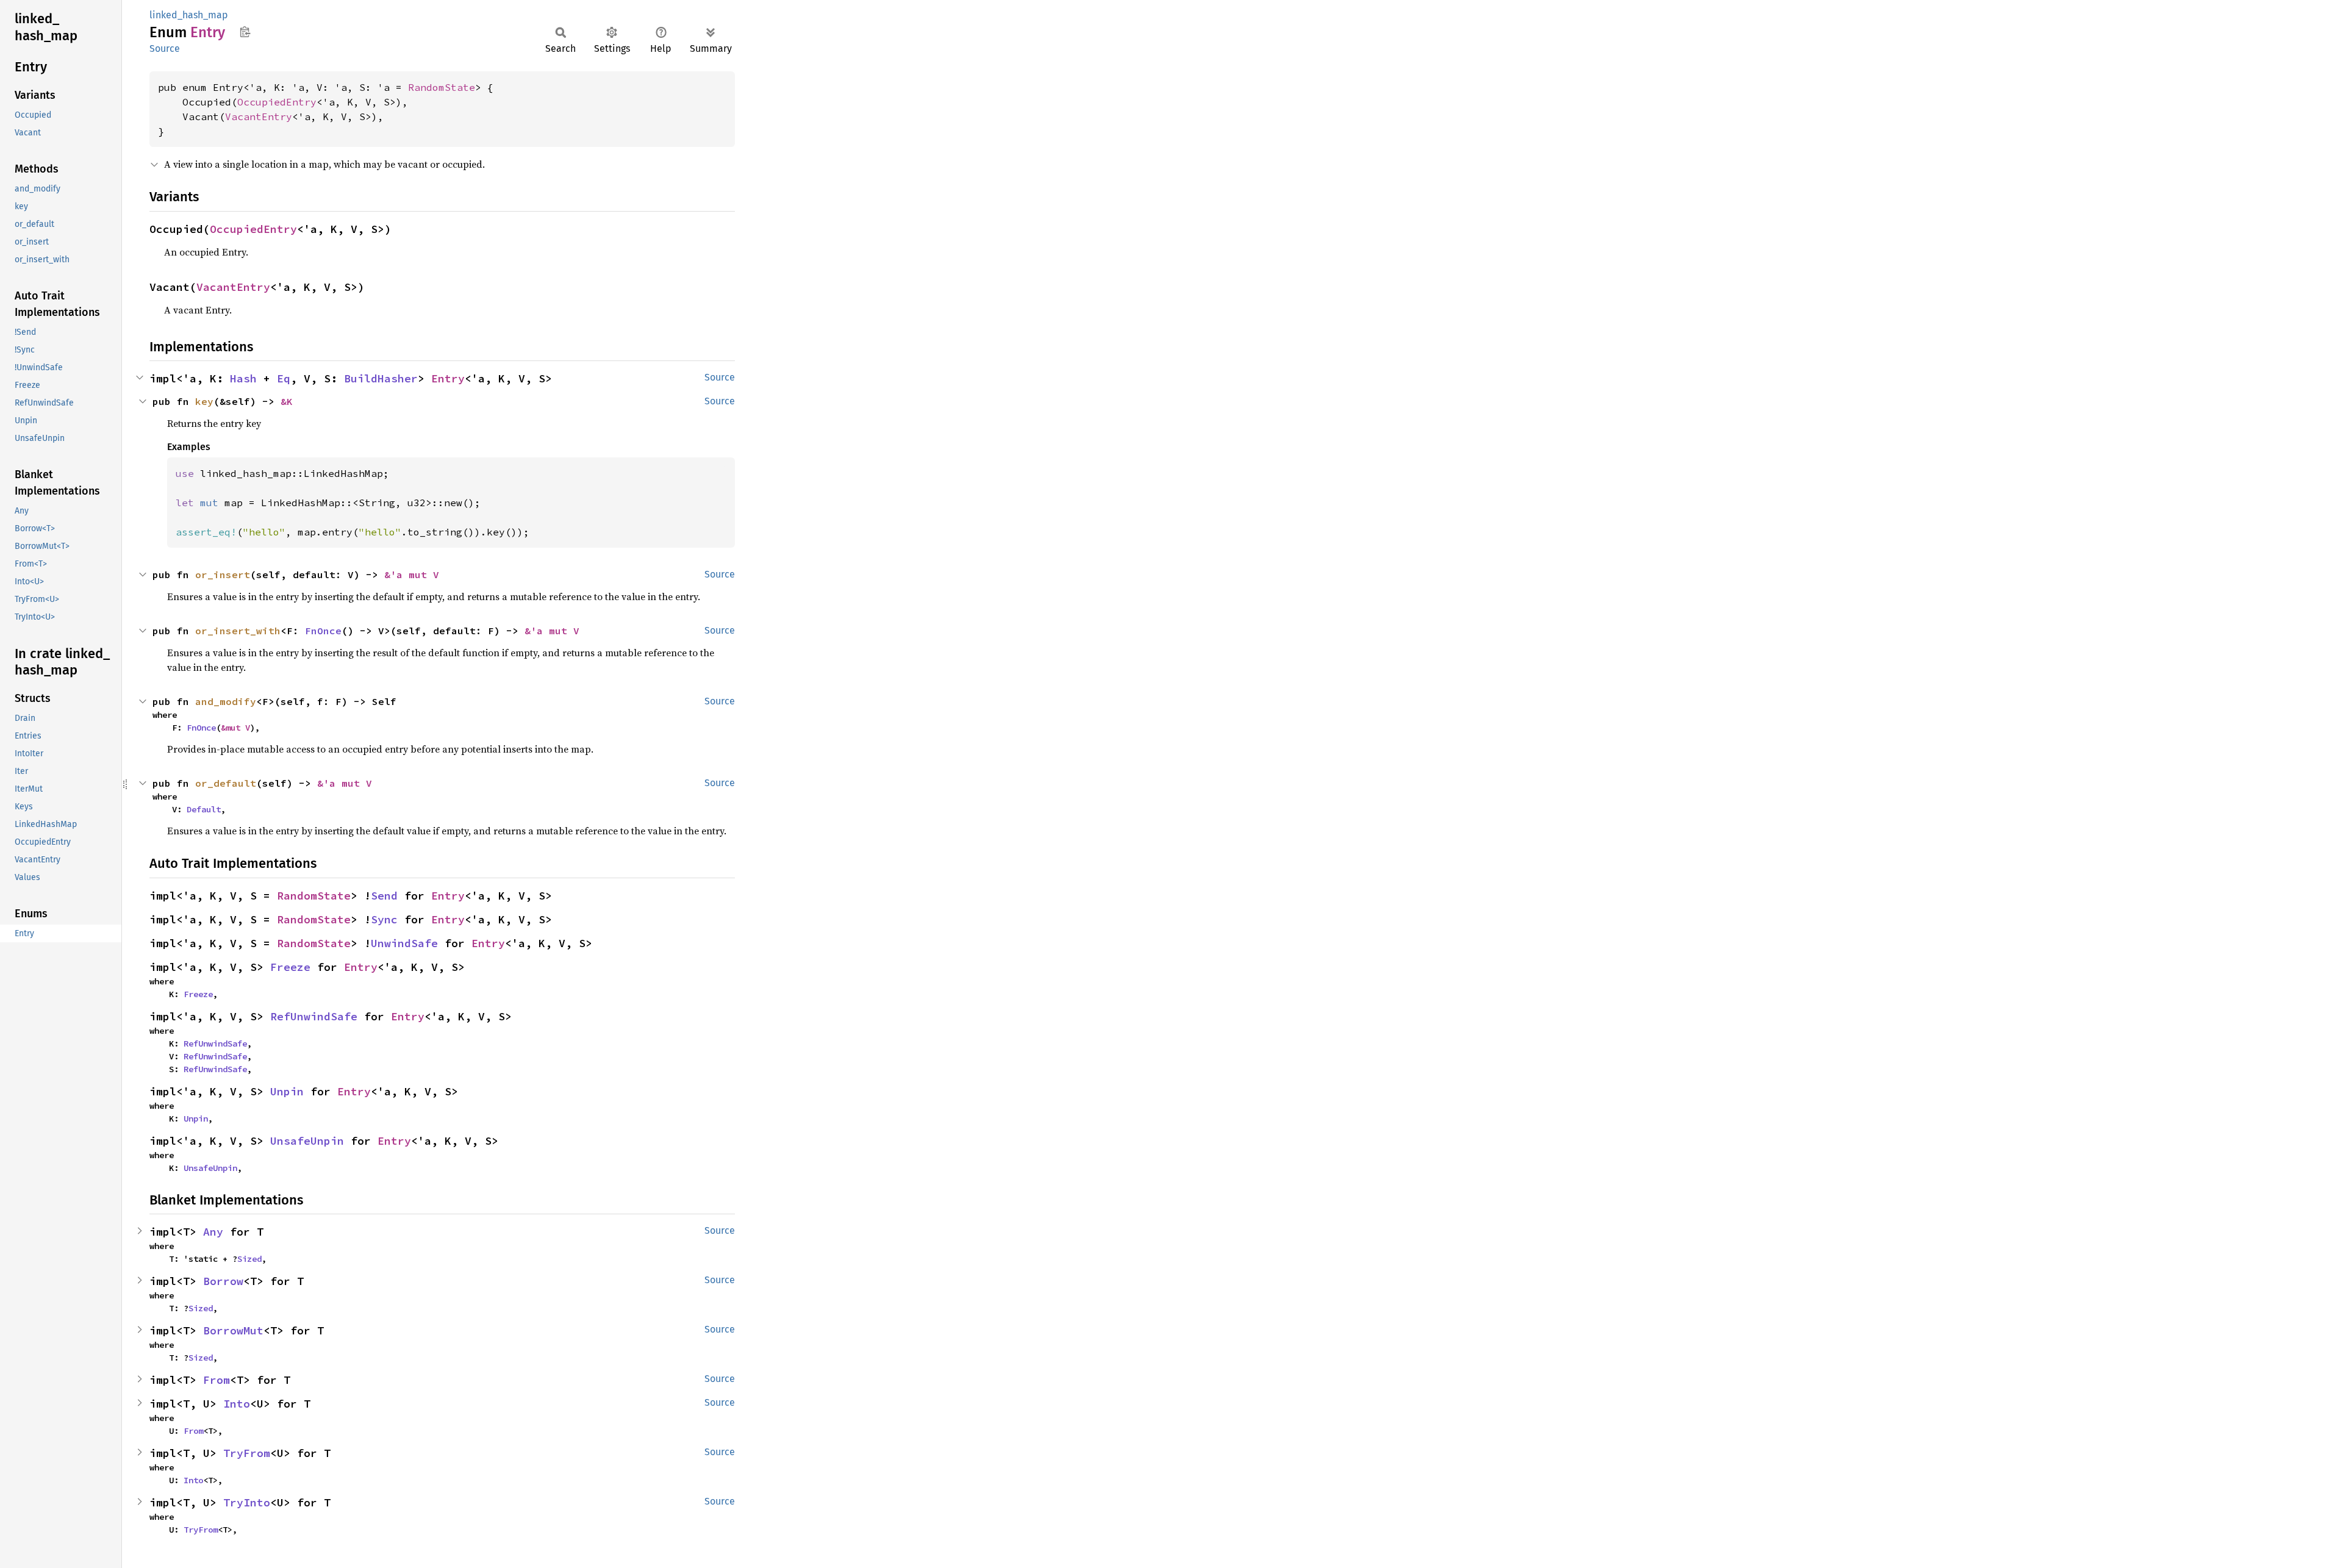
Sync (384, 919)
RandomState (442, 87)
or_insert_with (238, 631)
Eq (284, 378)
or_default (226, 783)
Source (165, 48)
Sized (249, 1259)
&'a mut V (412, 575)
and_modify (226, 701)
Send (384, 896)
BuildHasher (381, 378)
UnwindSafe (404, 943)
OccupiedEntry (277, 102)
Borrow (223, 1281)
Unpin (287, 1091)
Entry (448, 378)
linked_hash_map (189, 15)
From (217, 1380)
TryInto (247, 1502)
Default (204, 809)
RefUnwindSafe (314, 1016)
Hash (243, 378)
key (204, 401)
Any (213, 1232)
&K (287, 401)
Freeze (290, 967)
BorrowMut (233, 1330)
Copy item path (245, 32)
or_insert (223, 575)
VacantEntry (259, 116)
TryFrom (247, 1453)
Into (237, 1404)
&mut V (235, 728)
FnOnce (323, 631)
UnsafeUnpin (307, 1141)
